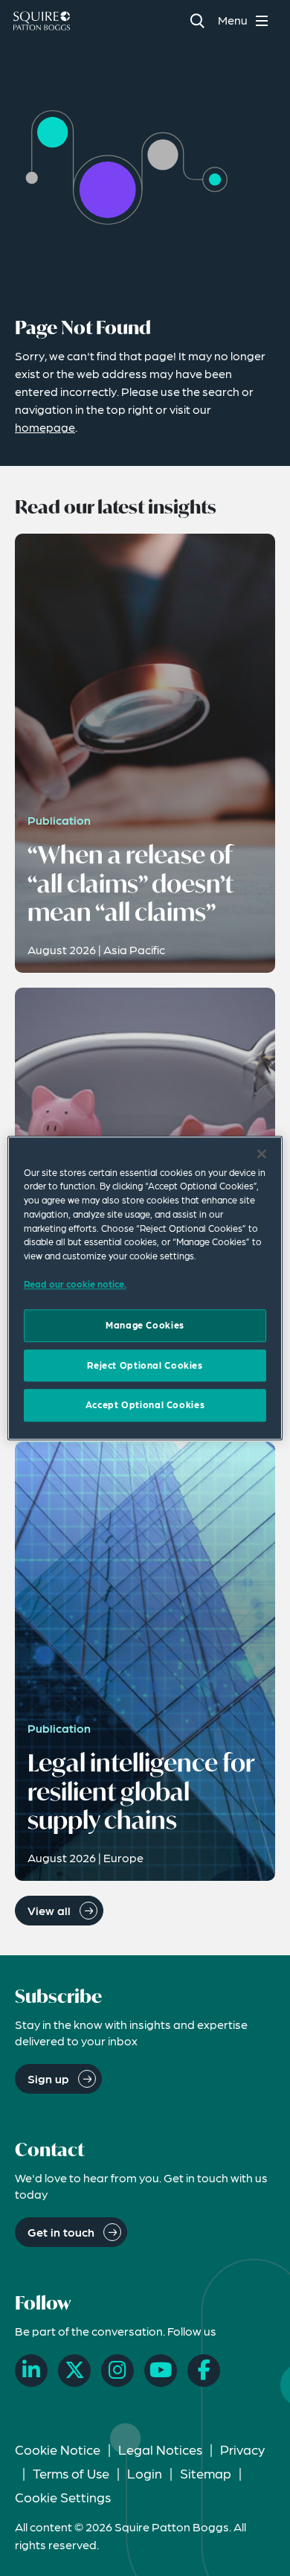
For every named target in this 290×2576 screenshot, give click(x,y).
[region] (145, 1288)
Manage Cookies (145, 1326)
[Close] (262, 1154)
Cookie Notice (58, 2449)
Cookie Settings (63, 2497)
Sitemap (206, 2473)
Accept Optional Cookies (145, 1405)
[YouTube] (161, 2371)
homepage (45, 427)
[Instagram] (117, 2371)
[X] (74, 2371)
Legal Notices (160, 2449)
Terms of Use (71, 2473)
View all (49, 1910)
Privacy (242, 2449)
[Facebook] (204, 2371)
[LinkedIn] (31, 2371)
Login (145, 2473)
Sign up (48, 2078)
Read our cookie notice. (75, 1284)
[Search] (197, 20)
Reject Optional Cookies (145, 1365)
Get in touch (61, 2232)
